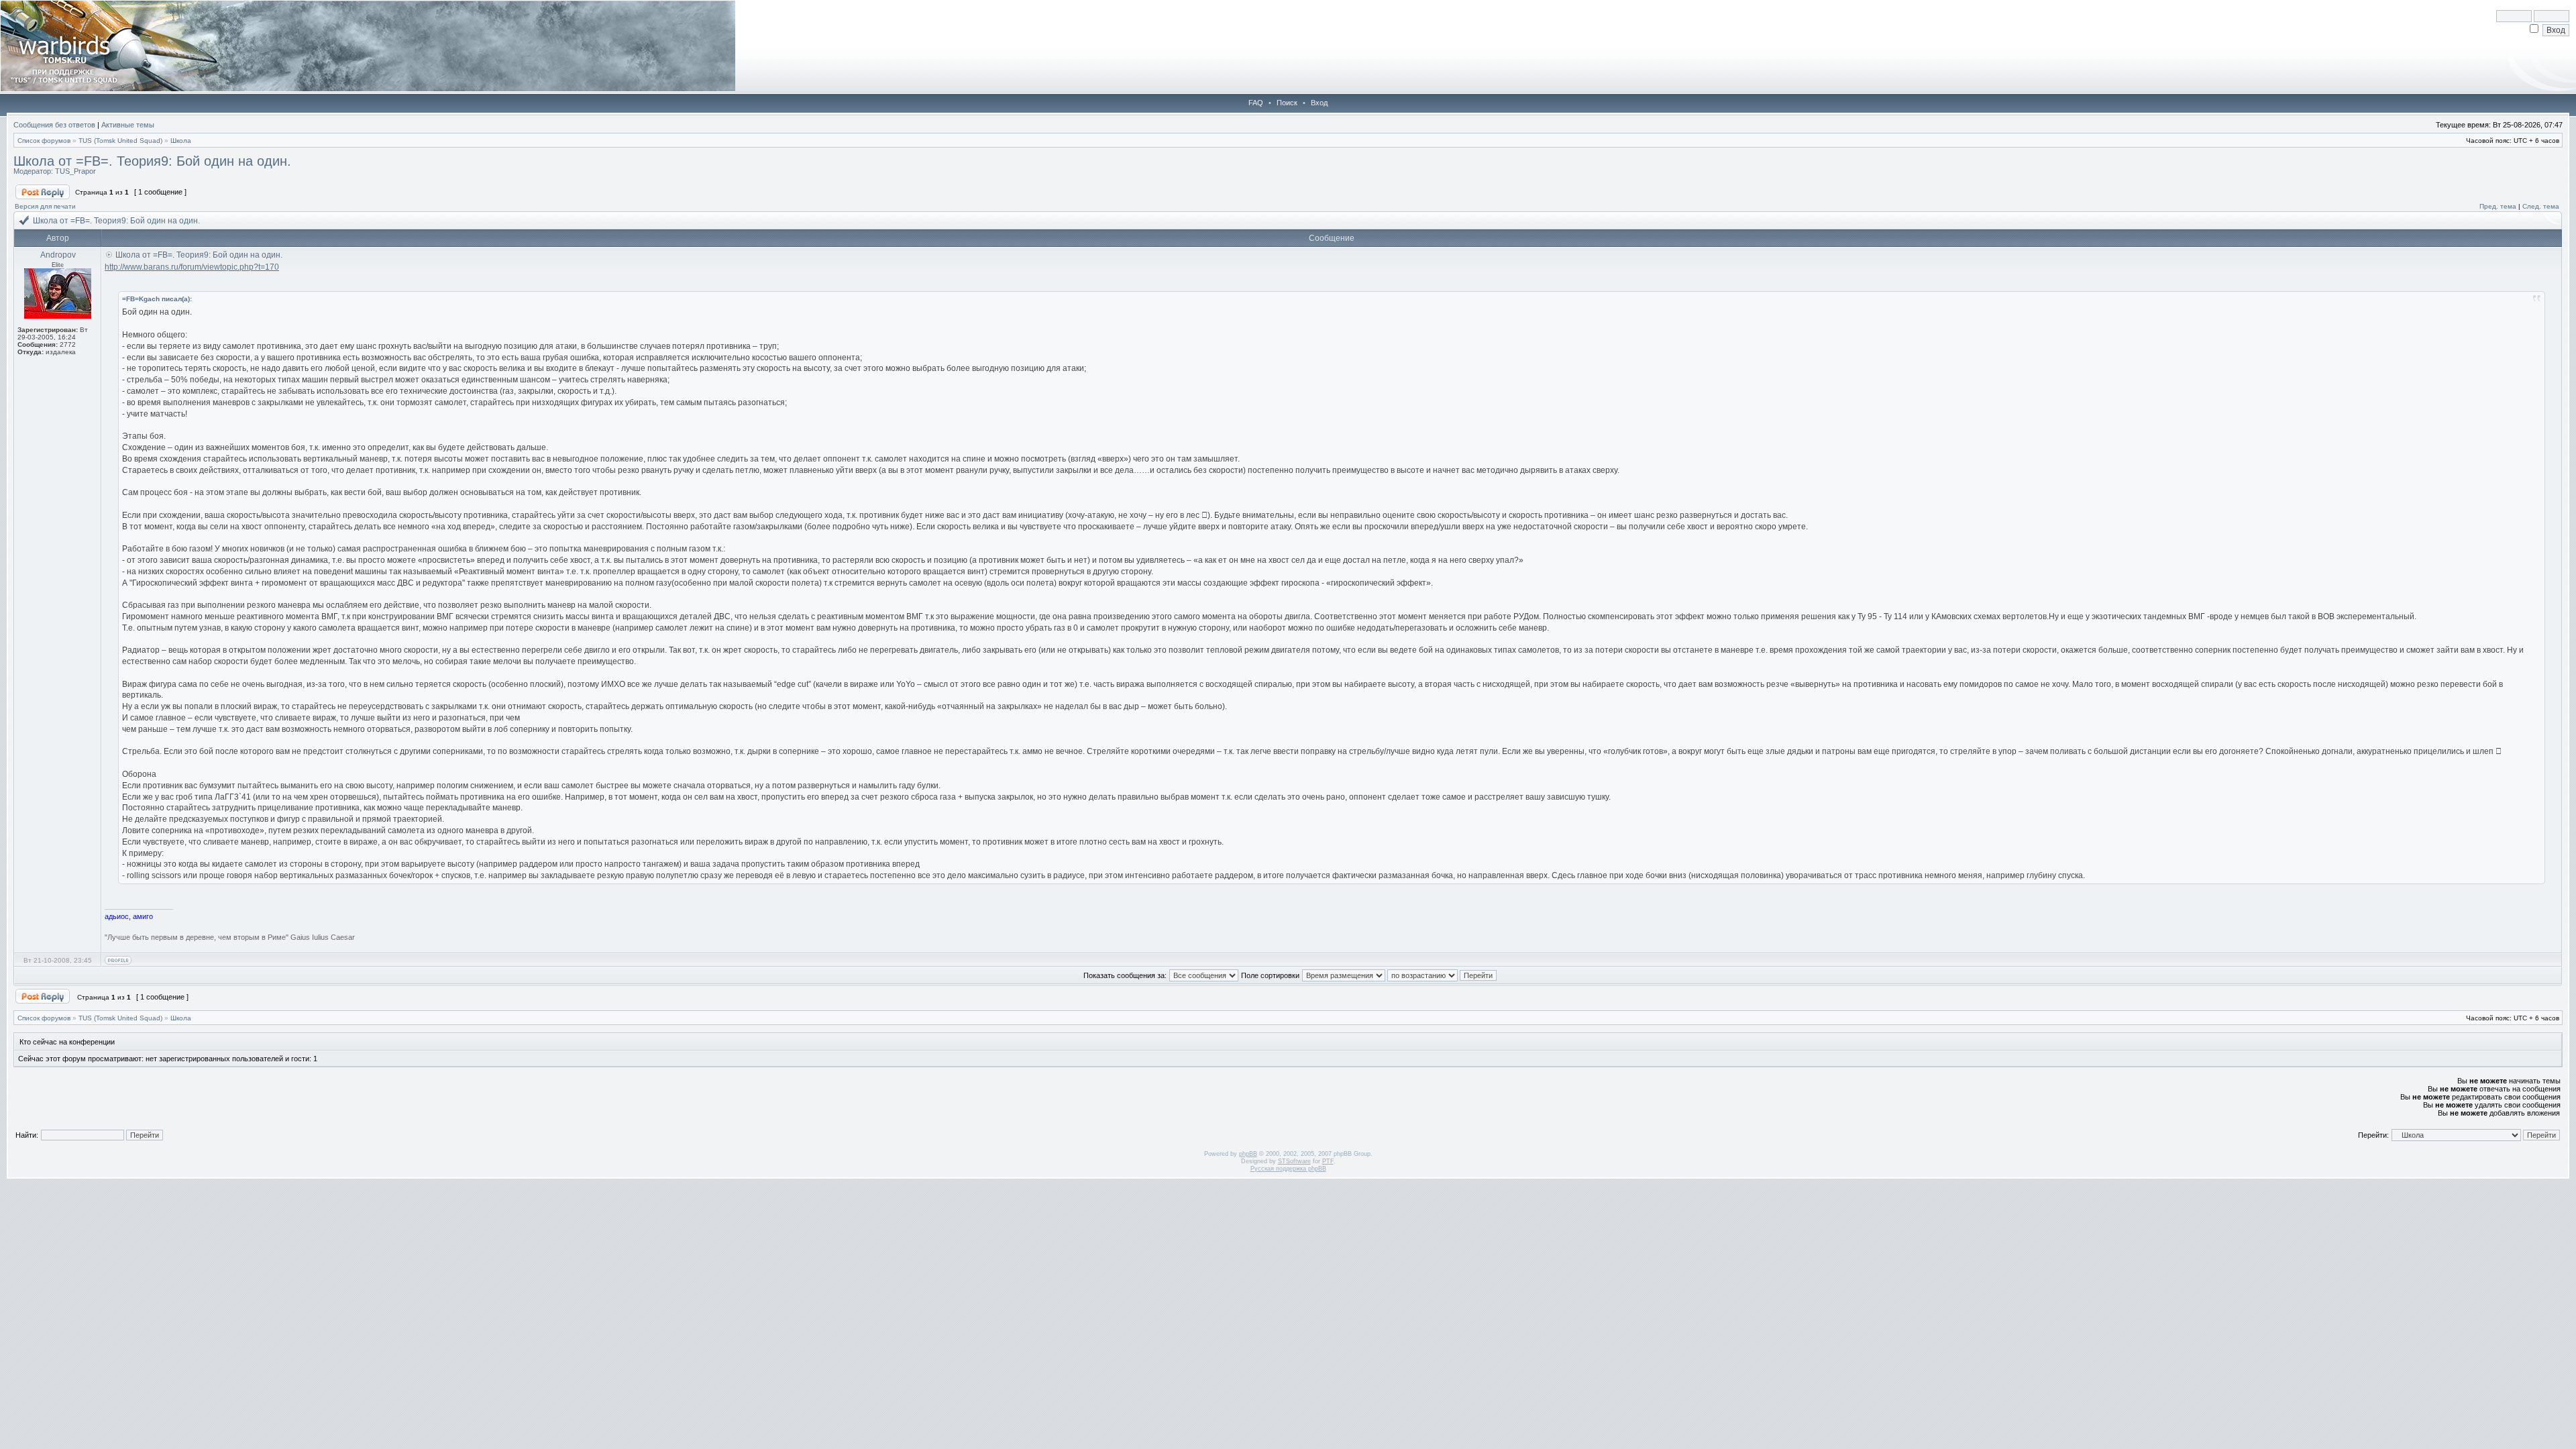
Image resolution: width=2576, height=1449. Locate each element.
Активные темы (128, 125)
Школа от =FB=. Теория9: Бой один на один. (152, 161)
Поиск (1287, 103)
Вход (1319, 103)
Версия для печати (45, 206)
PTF (1328, 1161)
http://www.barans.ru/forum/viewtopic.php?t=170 (192, 267)
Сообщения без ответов (54, 125)
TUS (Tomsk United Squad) (120, 141)
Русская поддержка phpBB (1288, 1169)
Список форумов (44, 141)
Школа (181, 141)
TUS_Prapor (75, 171)
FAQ (1256, 103)
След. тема (2541, 206)
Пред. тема (2498, 206)
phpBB (1248, 1154)
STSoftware (1294, 1161)
